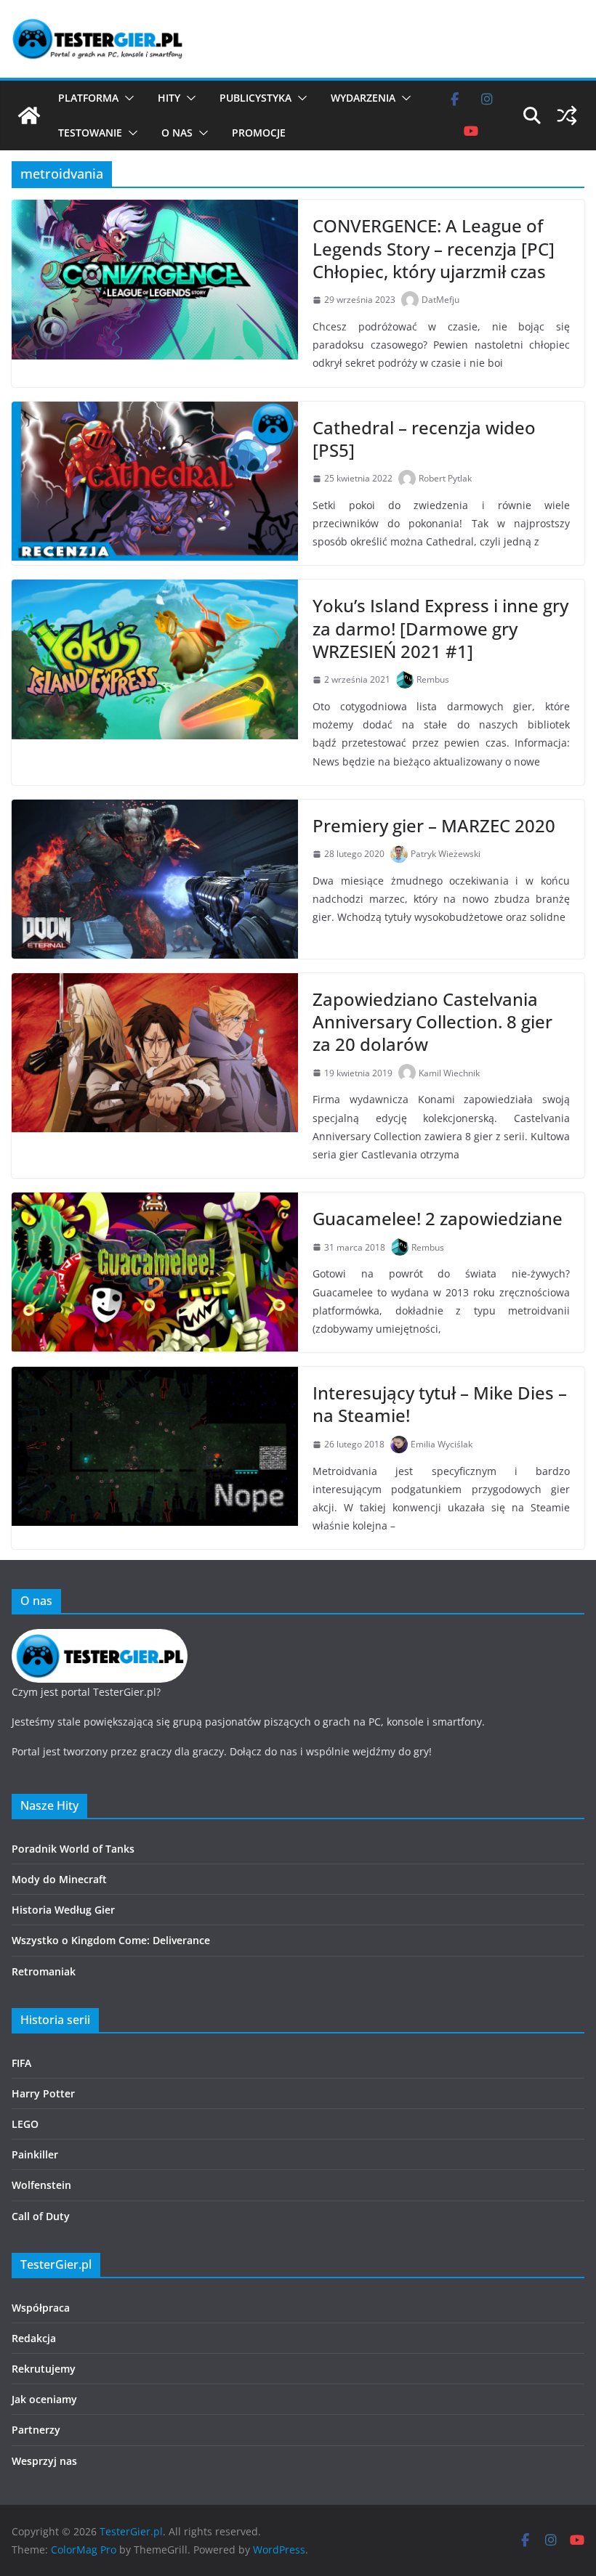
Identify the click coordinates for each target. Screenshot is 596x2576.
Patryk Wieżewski (446, 854)
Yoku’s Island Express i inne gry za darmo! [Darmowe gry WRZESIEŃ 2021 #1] (440, 628)
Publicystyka (255, 98)
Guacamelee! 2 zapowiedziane (438, 1218)
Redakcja (34, 2338)
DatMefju (440, 300)
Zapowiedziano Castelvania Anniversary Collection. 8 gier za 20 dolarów (432, 1021)
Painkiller (35, 2154)
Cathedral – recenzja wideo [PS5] (424, 439)
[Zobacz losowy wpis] (567, 115)
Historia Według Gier (63, 1910)
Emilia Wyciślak (442, 1444)
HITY (169, 98)
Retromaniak (44, 1971)
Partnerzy (36, 2430)
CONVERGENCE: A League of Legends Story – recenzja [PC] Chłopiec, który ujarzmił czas (434, 248)
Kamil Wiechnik (449, 1073)
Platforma (88, 98)
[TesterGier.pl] (29, 115)
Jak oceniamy (44, 2399)
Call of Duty (41, 2216)
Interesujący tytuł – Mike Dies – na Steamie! (440, 1404)
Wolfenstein (41, 2185)
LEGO (25, 2124)
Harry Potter (43, 2093)
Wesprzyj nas (44, 2461)
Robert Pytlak (445, 478)
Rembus (433, 679)
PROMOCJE (259, 133)
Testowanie (90, 133)
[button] (126, 98)
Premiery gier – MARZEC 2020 (434, 825)
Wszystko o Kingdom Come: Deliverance (111, 1940)
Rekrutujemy (44, 2369)
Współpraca (41, 2308)
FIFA (21, 2063)
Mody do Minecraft (59, 1879)
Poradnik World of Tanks (73, 1849)
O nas (177, 133)
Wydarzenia (363, 98)
